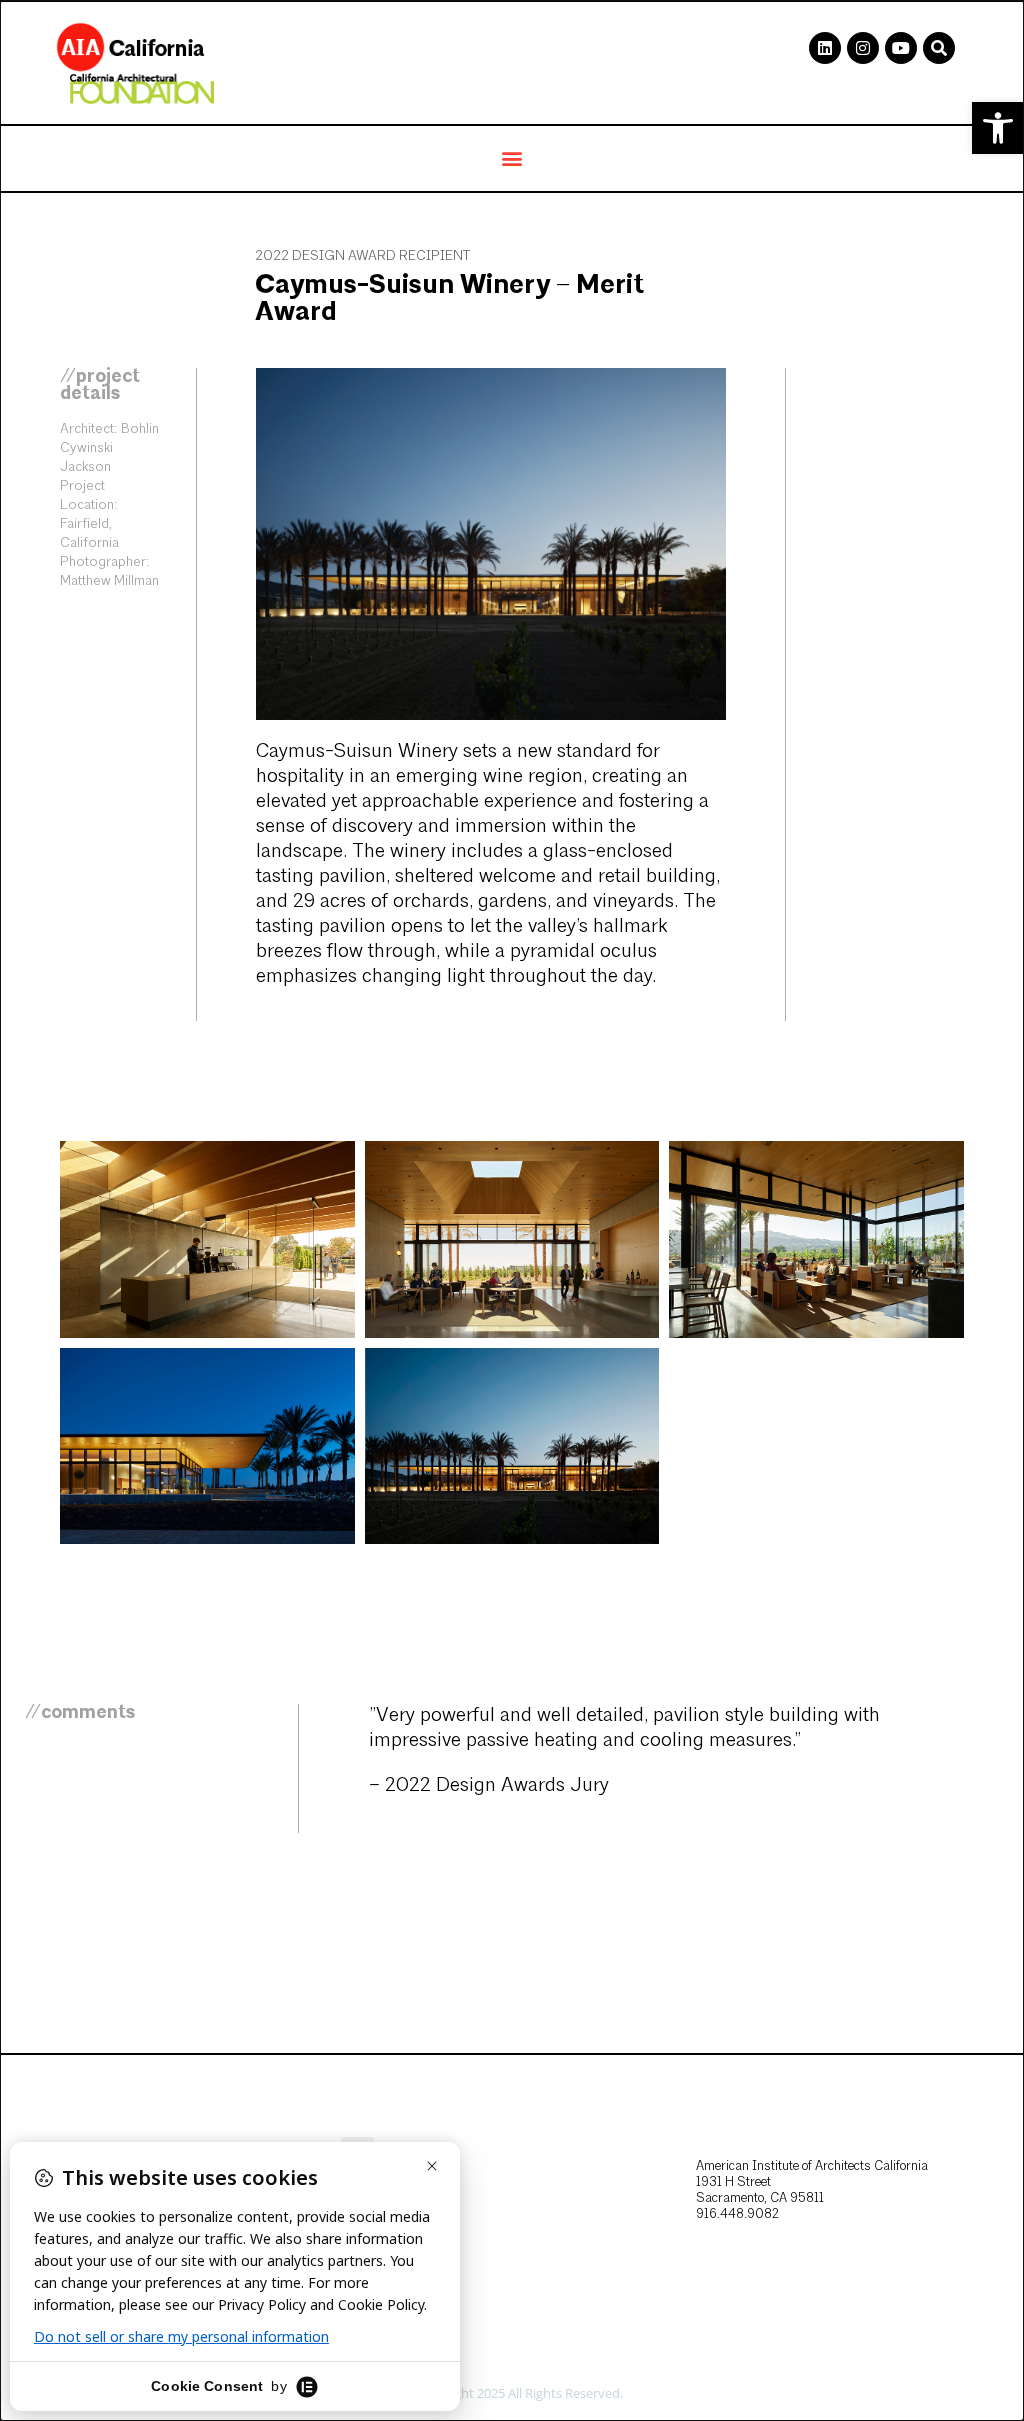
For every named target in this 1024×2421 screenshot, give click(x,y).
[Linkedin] (825, 48)
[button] (998, 128)
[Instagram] (863, 48)
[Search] (939, 48)
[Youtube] (901, 48)
